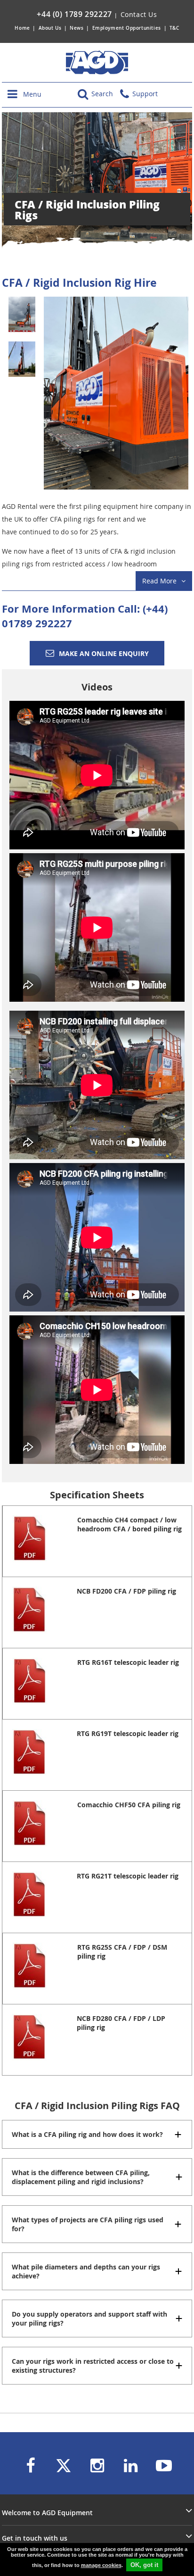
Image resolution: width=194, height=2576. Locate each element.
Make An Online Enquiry (104, 653)
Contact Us (139, 14)
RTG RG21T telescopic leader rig (128, 1876)
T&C (174, 28)
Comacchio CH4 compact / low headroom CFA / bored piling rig (129, 1524)
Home (22, 28)
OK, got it (144, 2565)
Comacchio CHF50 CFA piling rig (129, 1805)
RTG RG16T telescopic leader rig (128, 1662)
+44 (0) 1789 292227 (74, 14)
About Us (51, 28)
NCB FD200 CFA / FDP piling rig (126, 1591)
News (77, 28)
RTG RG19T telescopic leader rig (128, 1733)
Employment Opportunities (127, 28)
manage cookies (101, 2565)
